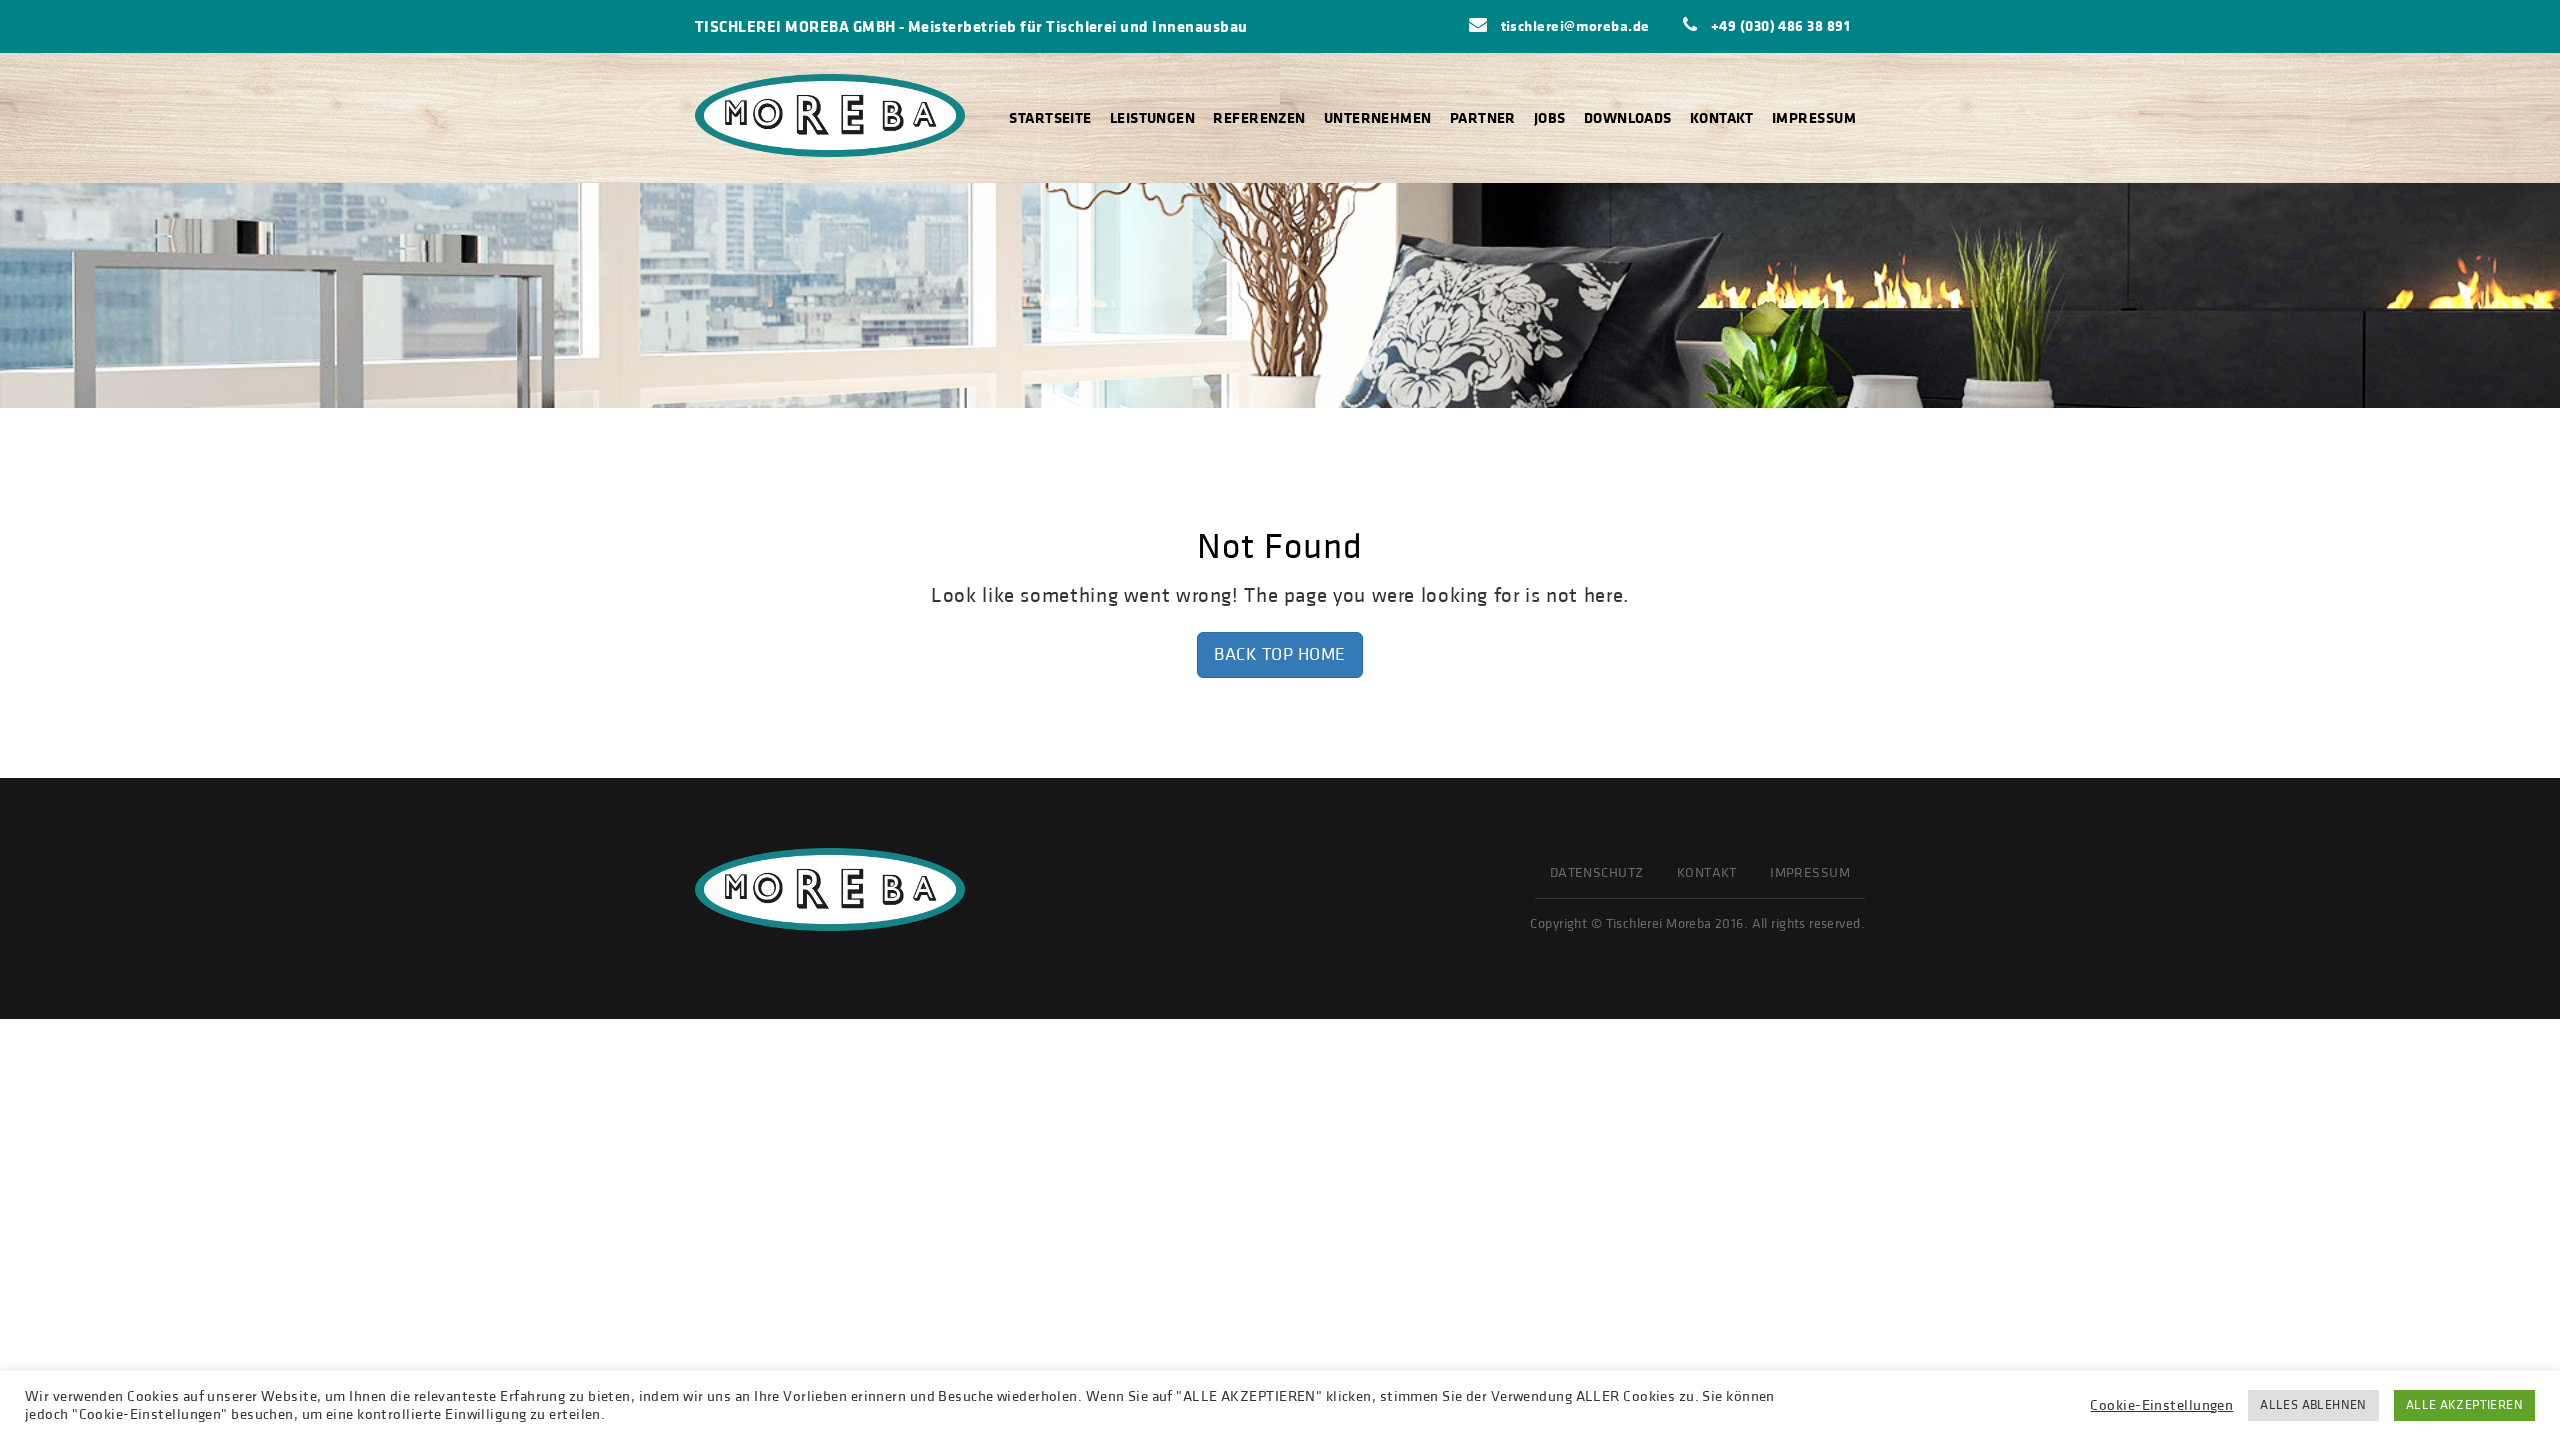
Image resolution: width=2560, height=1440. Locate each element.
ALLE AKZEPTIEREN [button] (2464, 1405)
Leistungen (1153, 117)
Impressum (1814, 117)
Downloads (1628, 117)
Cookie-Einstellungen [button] (2161, 1406)
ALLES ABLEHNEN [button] (2313, 1405)
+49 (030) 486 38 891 (1779, 25)
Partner (1483, 117)
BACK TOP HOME (1280, 654)
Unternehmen (1378, 117)
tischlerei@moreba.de (1573, 25)
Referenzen (1259, 117)
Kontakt (1722, 117)
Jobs (1550, 117)
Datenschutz (1597, 873)
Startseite (1050, 117)
